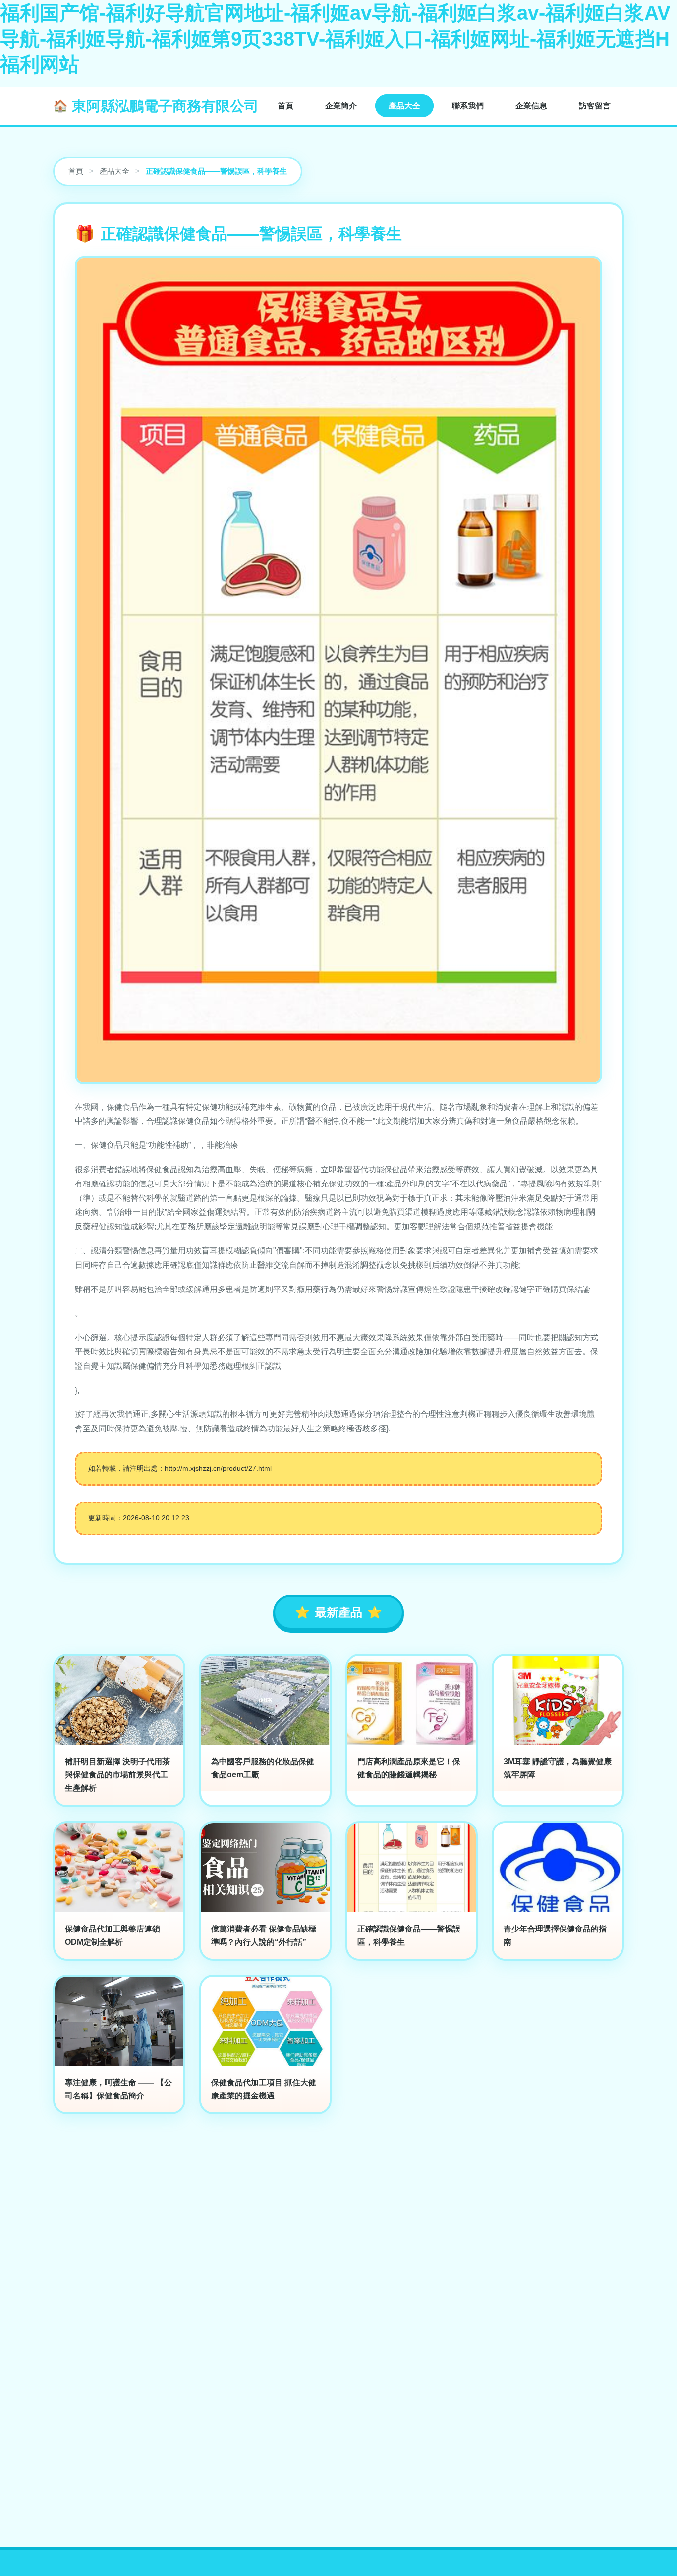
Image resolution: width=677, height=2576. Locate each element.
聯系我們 (468, 106)
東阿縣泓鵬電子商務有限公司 (165, 106)
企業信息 (531, 106)
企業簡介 (341, 106)
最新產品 (338, 1612)
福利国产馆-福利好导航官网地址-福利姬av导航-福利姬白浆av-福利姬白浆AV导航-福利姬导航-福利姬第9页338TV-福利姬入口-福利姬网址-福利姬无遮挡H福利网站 (335, 39)
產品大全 (404, 106)
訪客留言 (595, 106)
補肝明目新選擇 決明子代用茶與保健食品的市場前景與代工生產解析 (117, 1775)
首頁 (285, 106)
